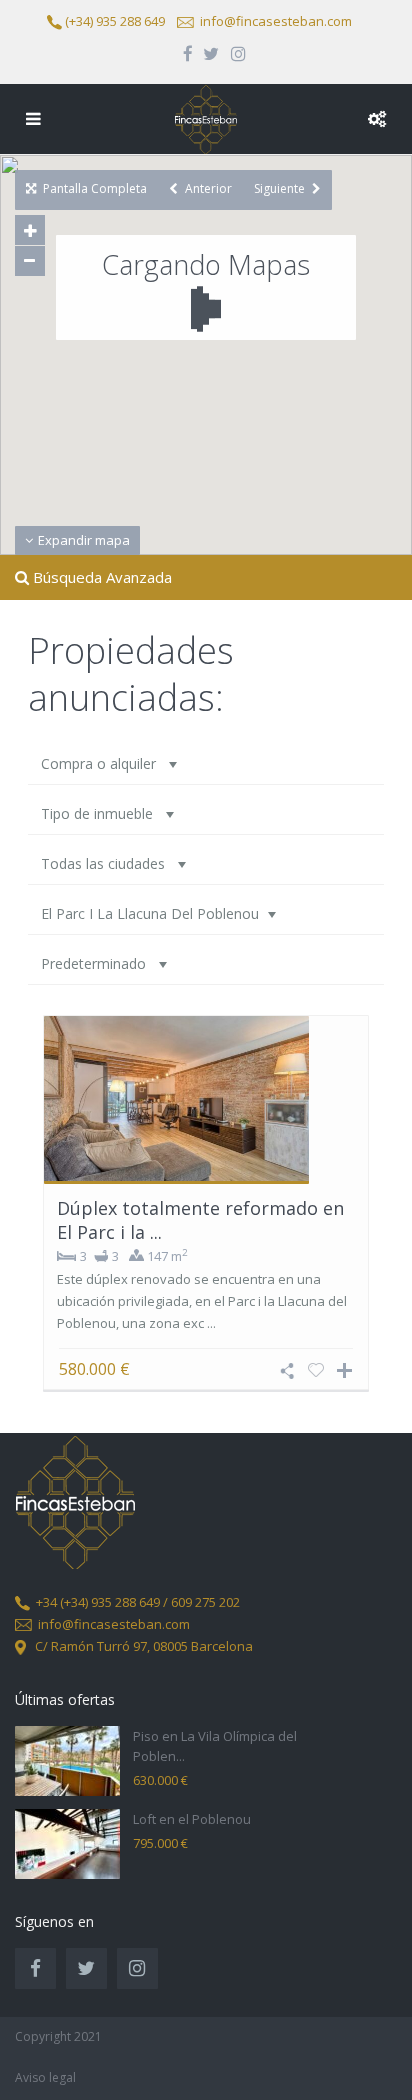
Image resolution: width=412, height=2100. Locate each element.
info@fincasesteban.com (276, 21)
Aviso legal (45, 2077)
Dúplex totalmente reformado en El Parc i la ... (200, 1219)
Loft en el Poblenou (192, 1819)
